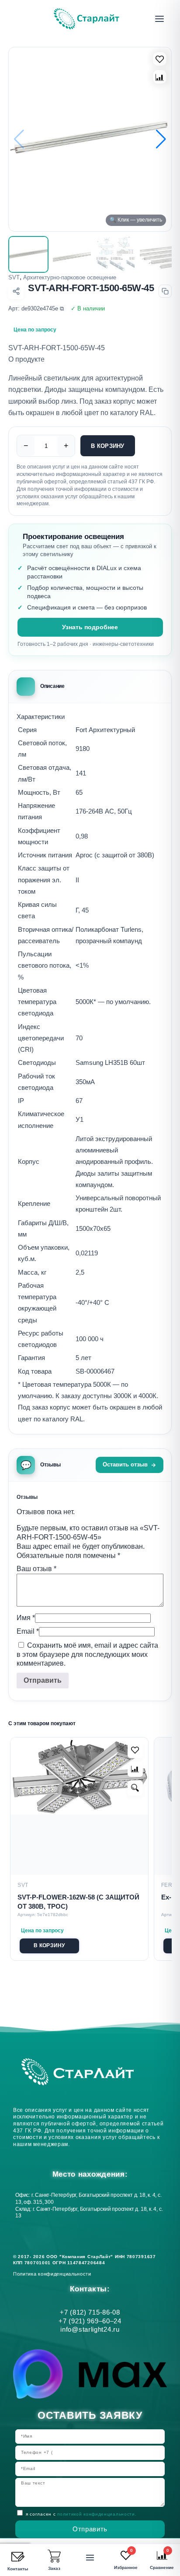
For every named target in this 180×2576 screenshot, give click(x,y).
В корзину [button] (49, 1945)
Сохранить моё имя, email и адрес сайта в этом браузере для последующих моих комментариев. (87, 1654)
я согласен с (81, 2514)
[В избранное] (160, 59)
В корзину (107, 446)
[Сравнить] (160, 77)
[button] (161, 139)
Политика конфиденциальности (54, 2274)
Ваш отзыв (36, 1569)
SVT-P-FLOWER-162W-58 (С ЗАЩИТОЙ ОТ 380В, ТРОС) (78, 1902)
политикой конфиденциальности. (97, 2514)
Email (28, 1631)
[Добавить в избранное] (135, 1750)
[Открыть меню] (159, 19)
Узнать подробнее (90, 627)
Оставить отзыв (125, 1464)
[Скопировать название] (165, 291)
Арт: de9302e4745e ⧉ (36, 308)
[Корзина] (54, 2556)
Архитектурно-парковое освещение (70, 277)
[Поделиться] (16, 291)
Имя (26, 1618)
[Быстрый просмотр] (135, 1788)
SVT (14, 277)
